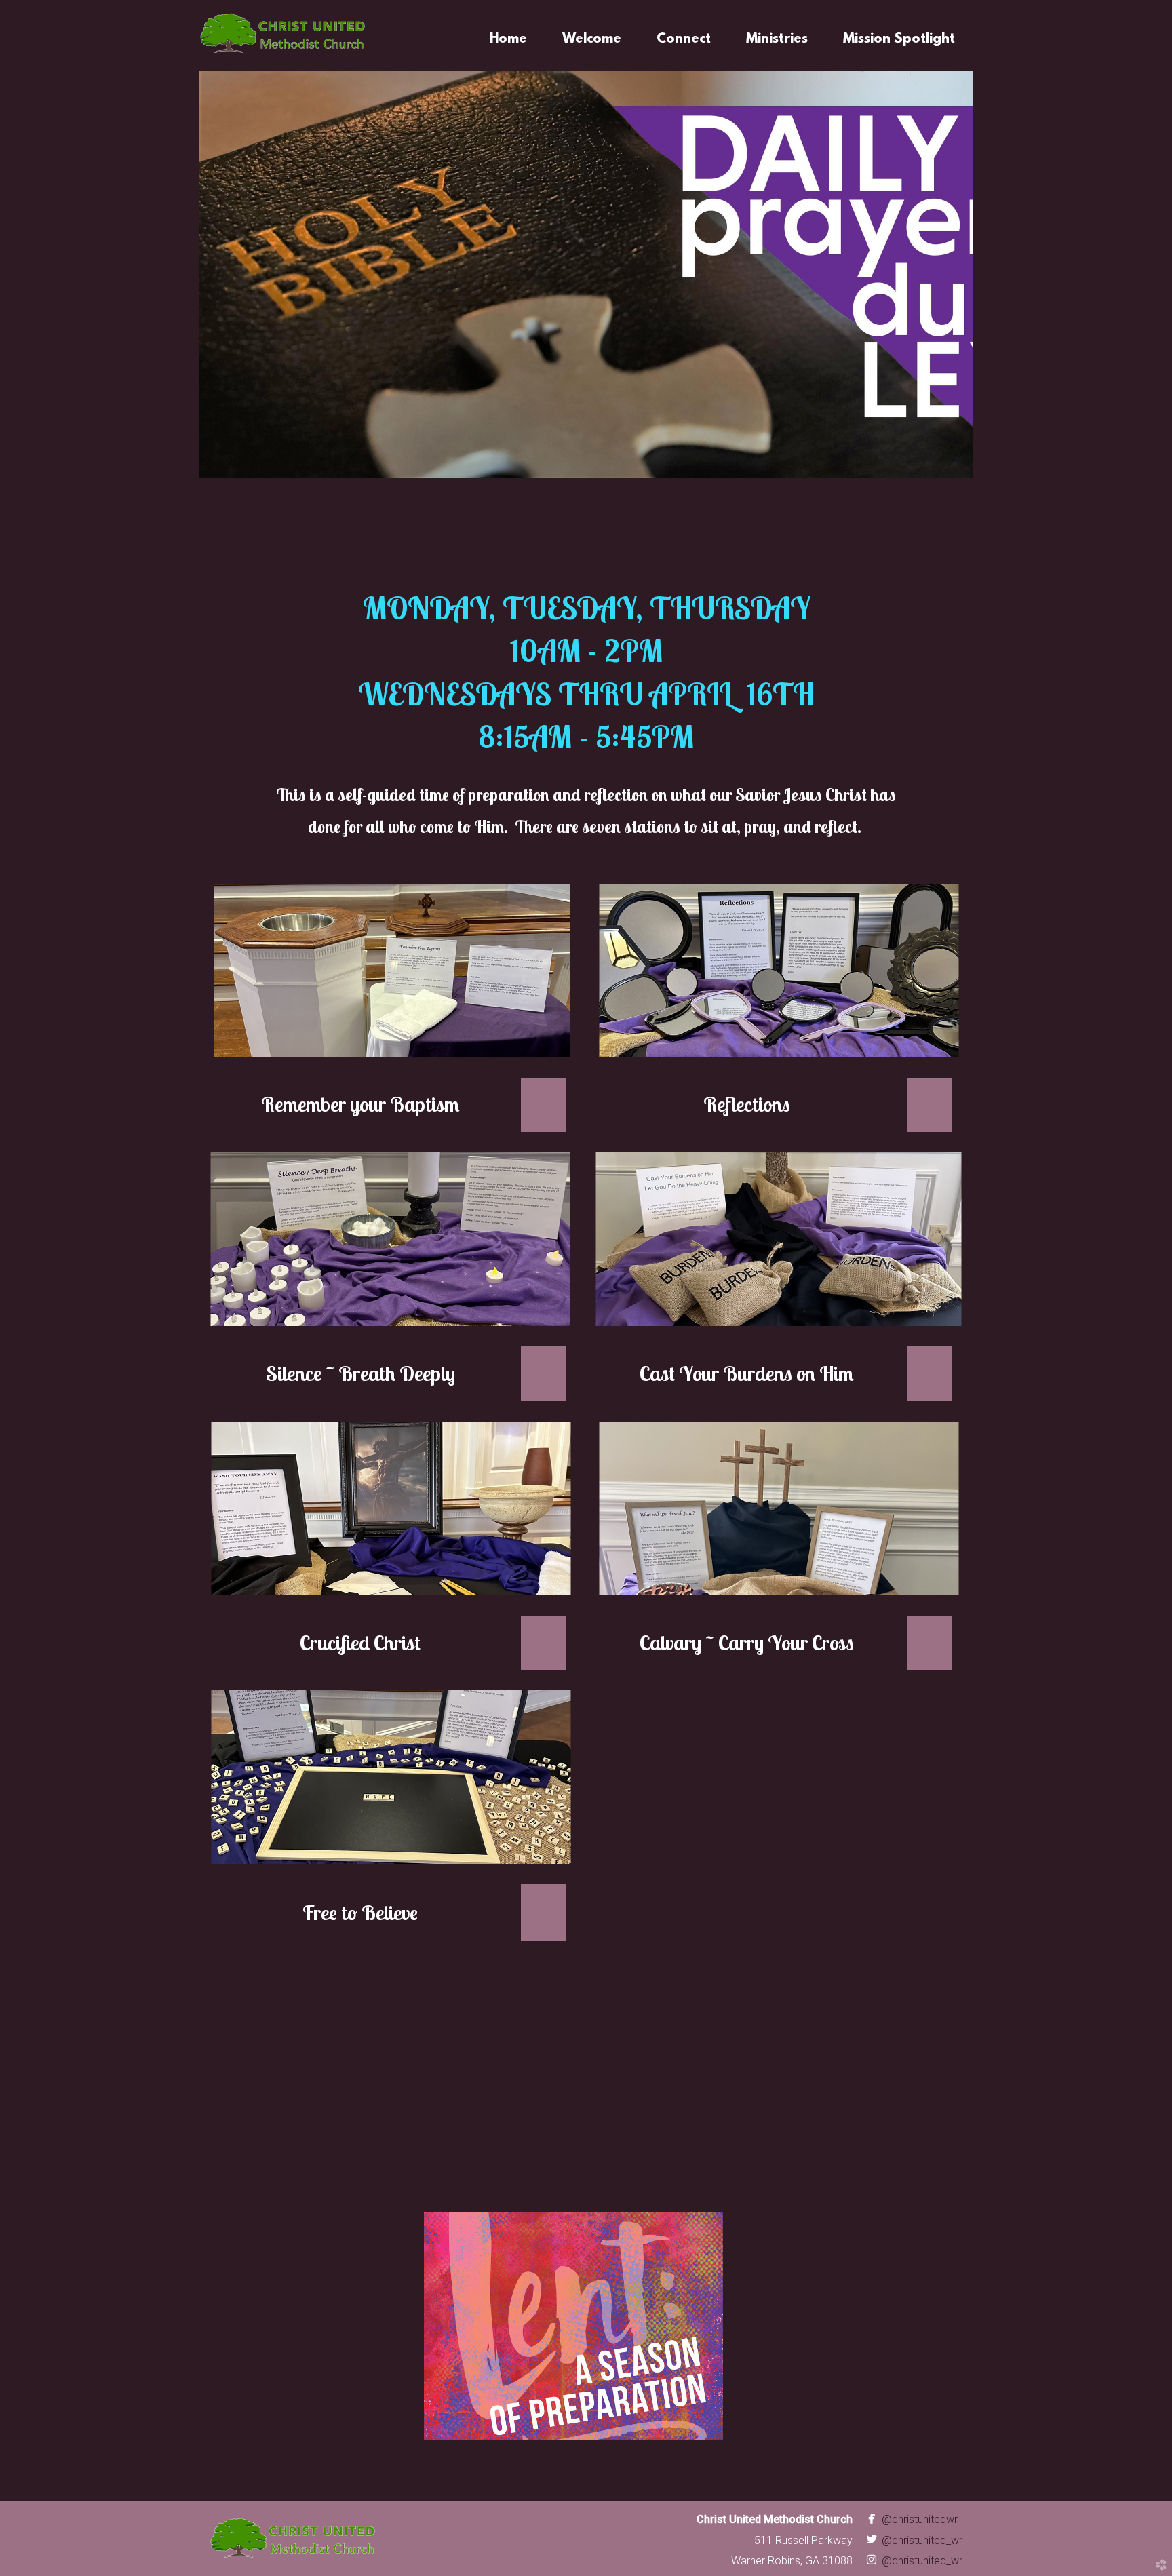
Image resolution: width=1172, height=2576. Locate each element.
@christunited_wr (913, 2540)
